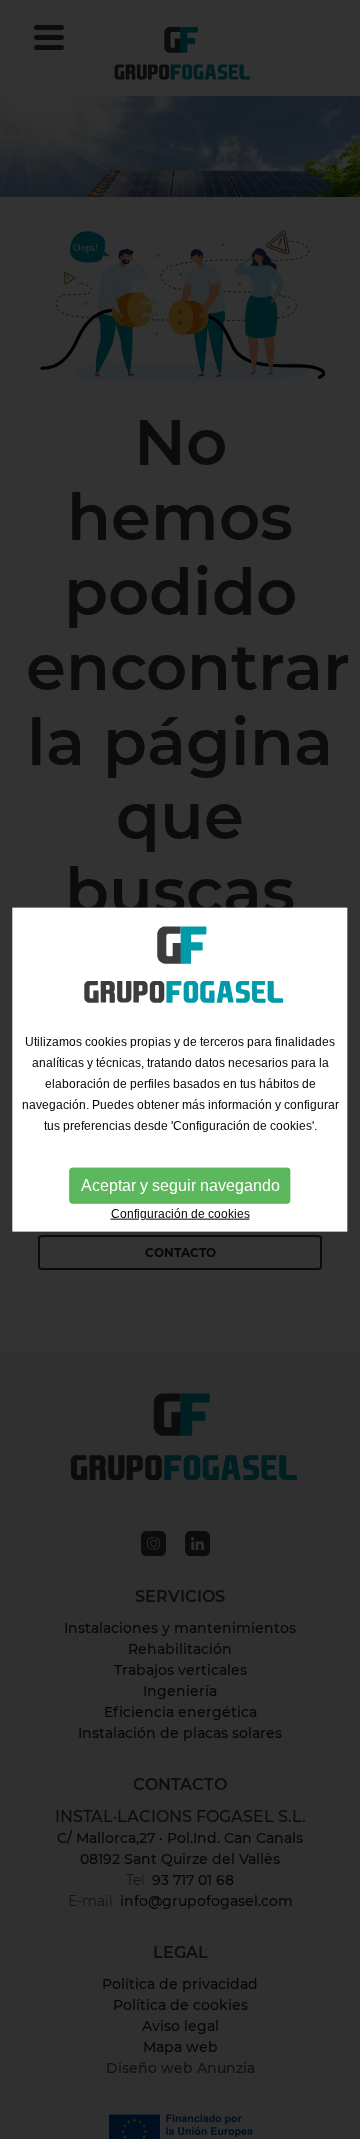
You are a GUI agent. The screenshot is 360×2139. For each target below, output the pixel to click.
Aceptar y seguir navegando (180, 1185)
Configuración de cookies (180, 1214)
